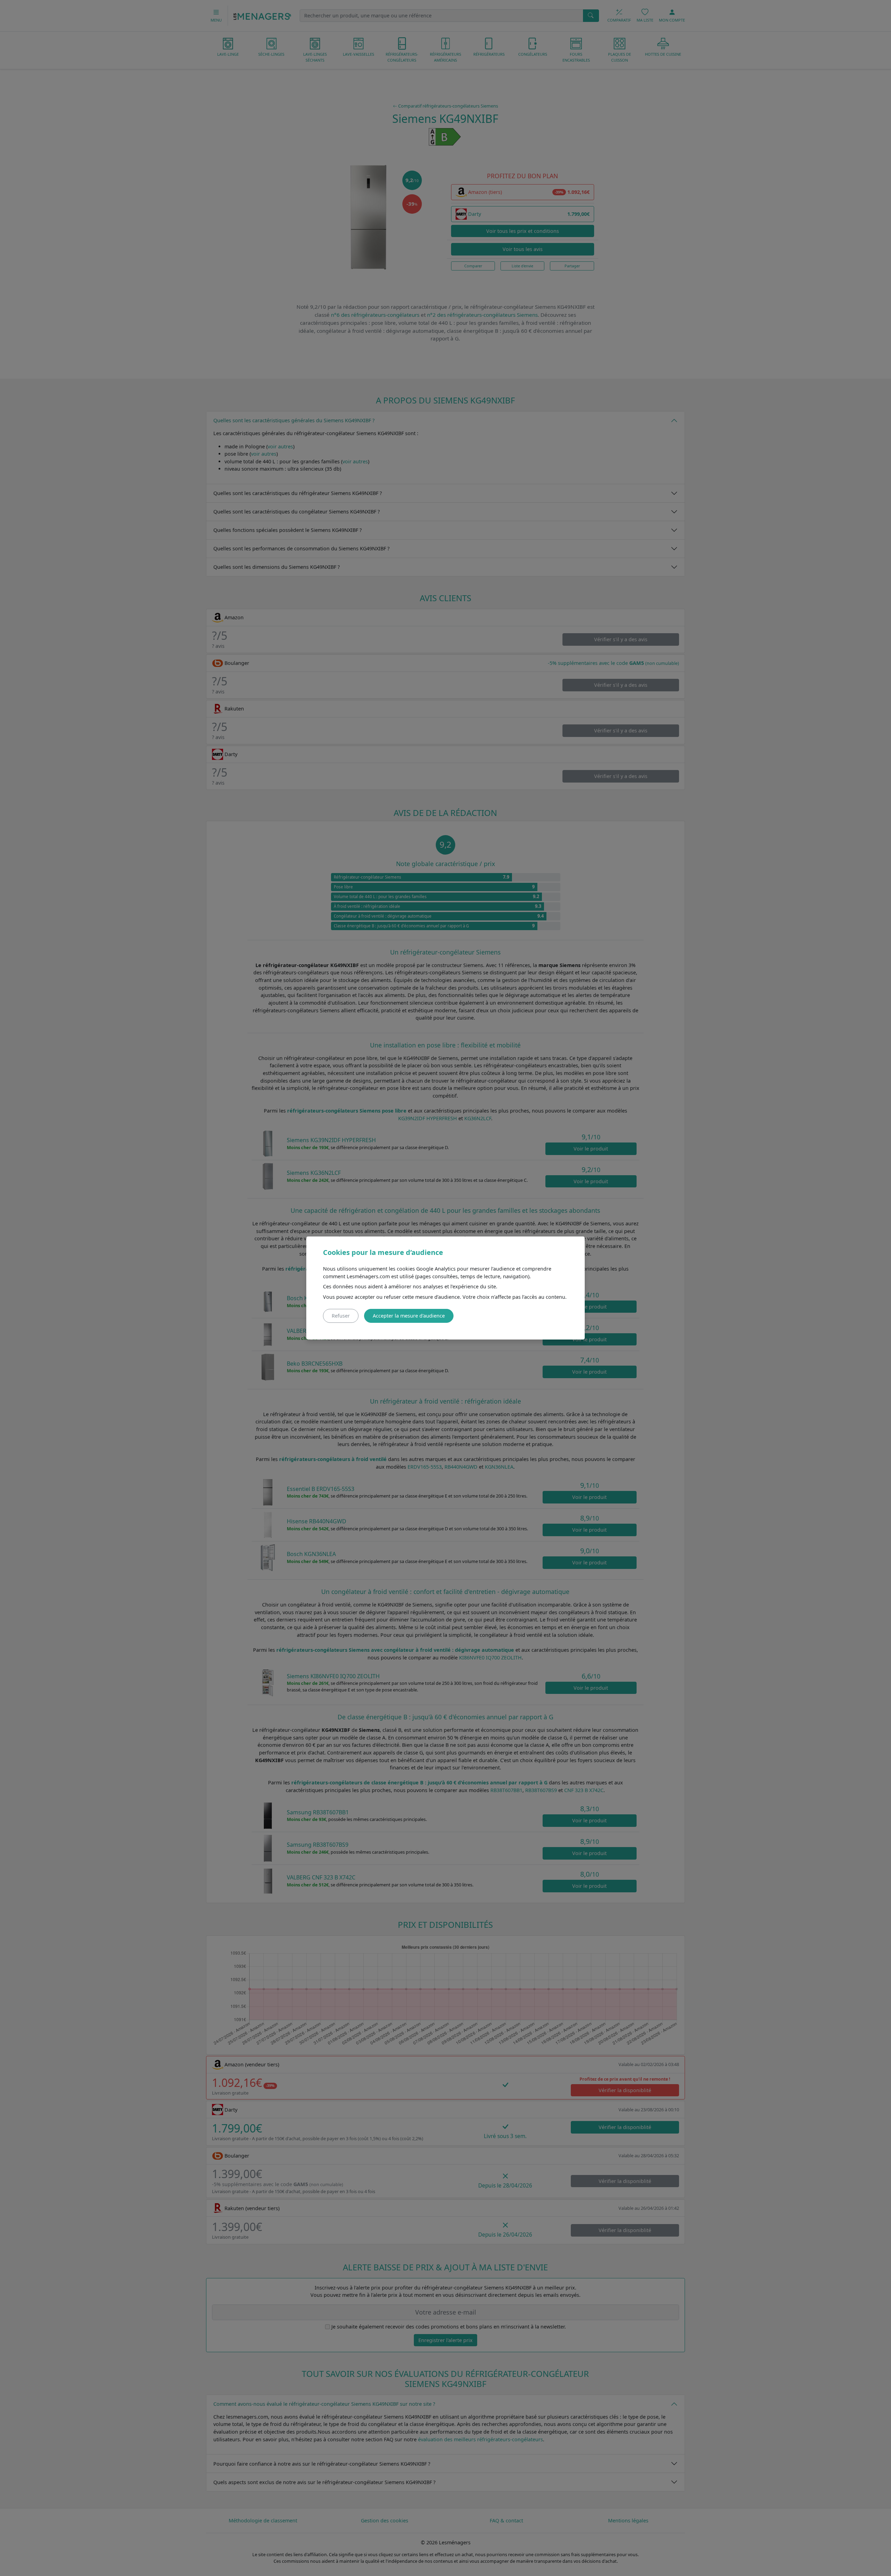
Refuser (341, 1316)
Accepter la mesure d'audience (409, 1316)
